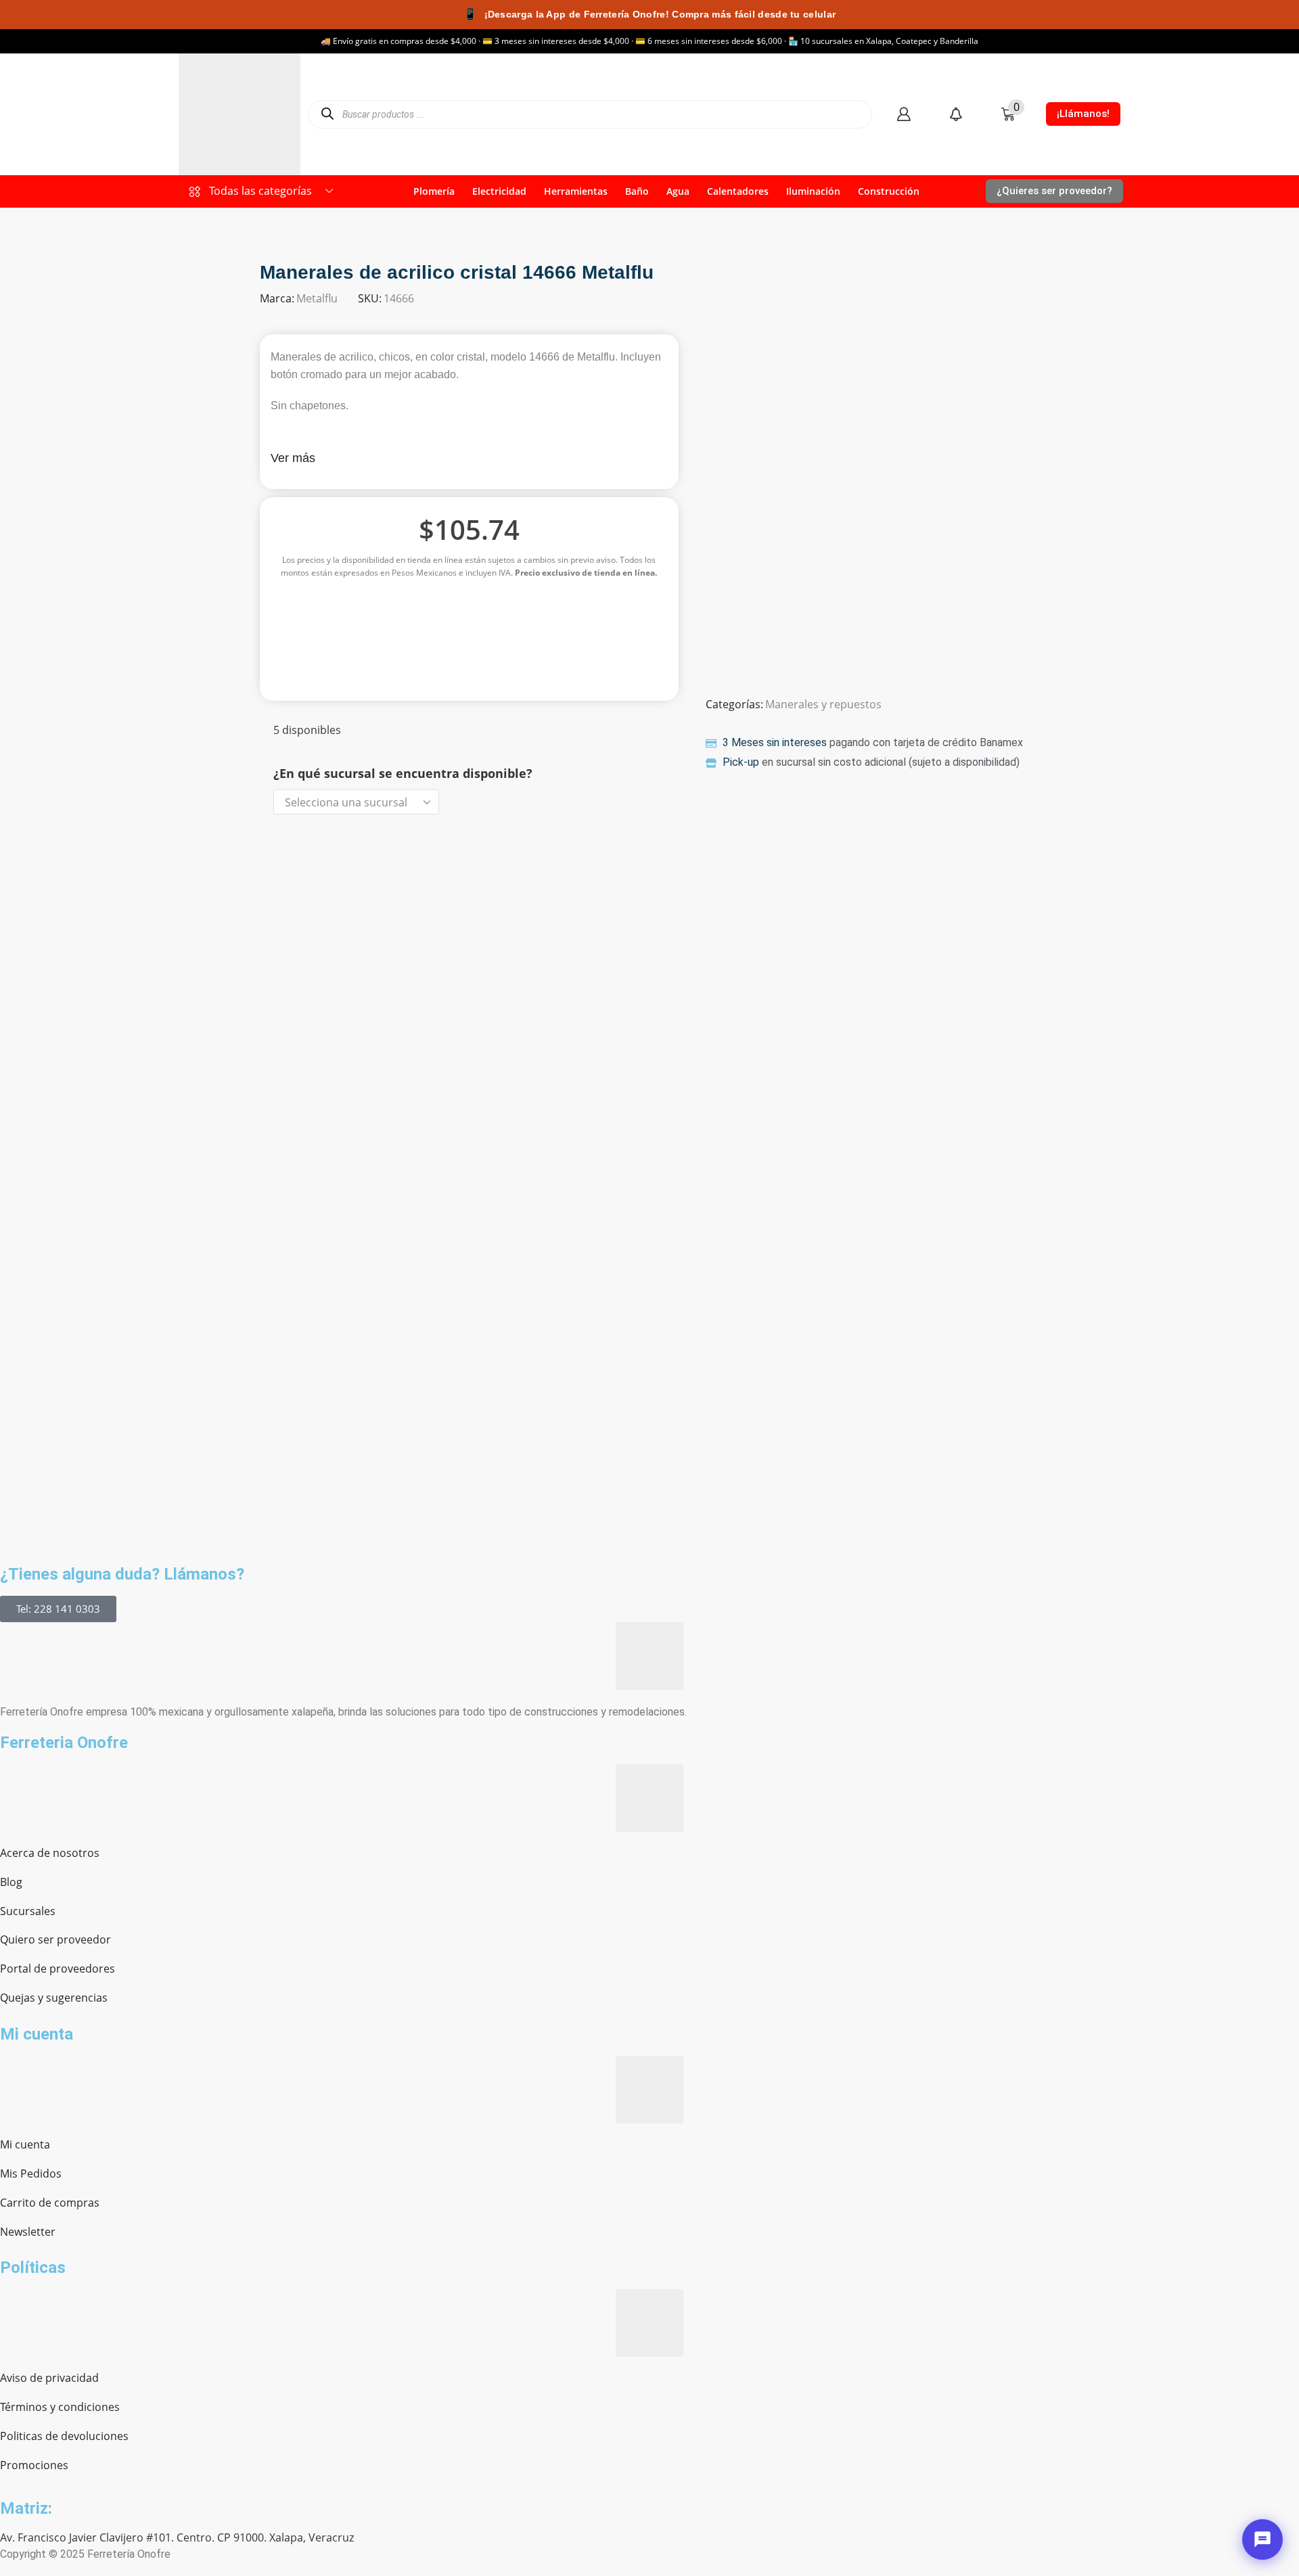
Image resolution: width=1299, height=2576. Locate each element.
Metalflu (317, 298)
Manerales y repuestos (823, 704)
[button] (904, 114)
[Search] (327, 114)
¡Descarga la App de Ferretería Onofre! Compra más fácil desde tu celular (649, 14)
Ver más (293, 458)
